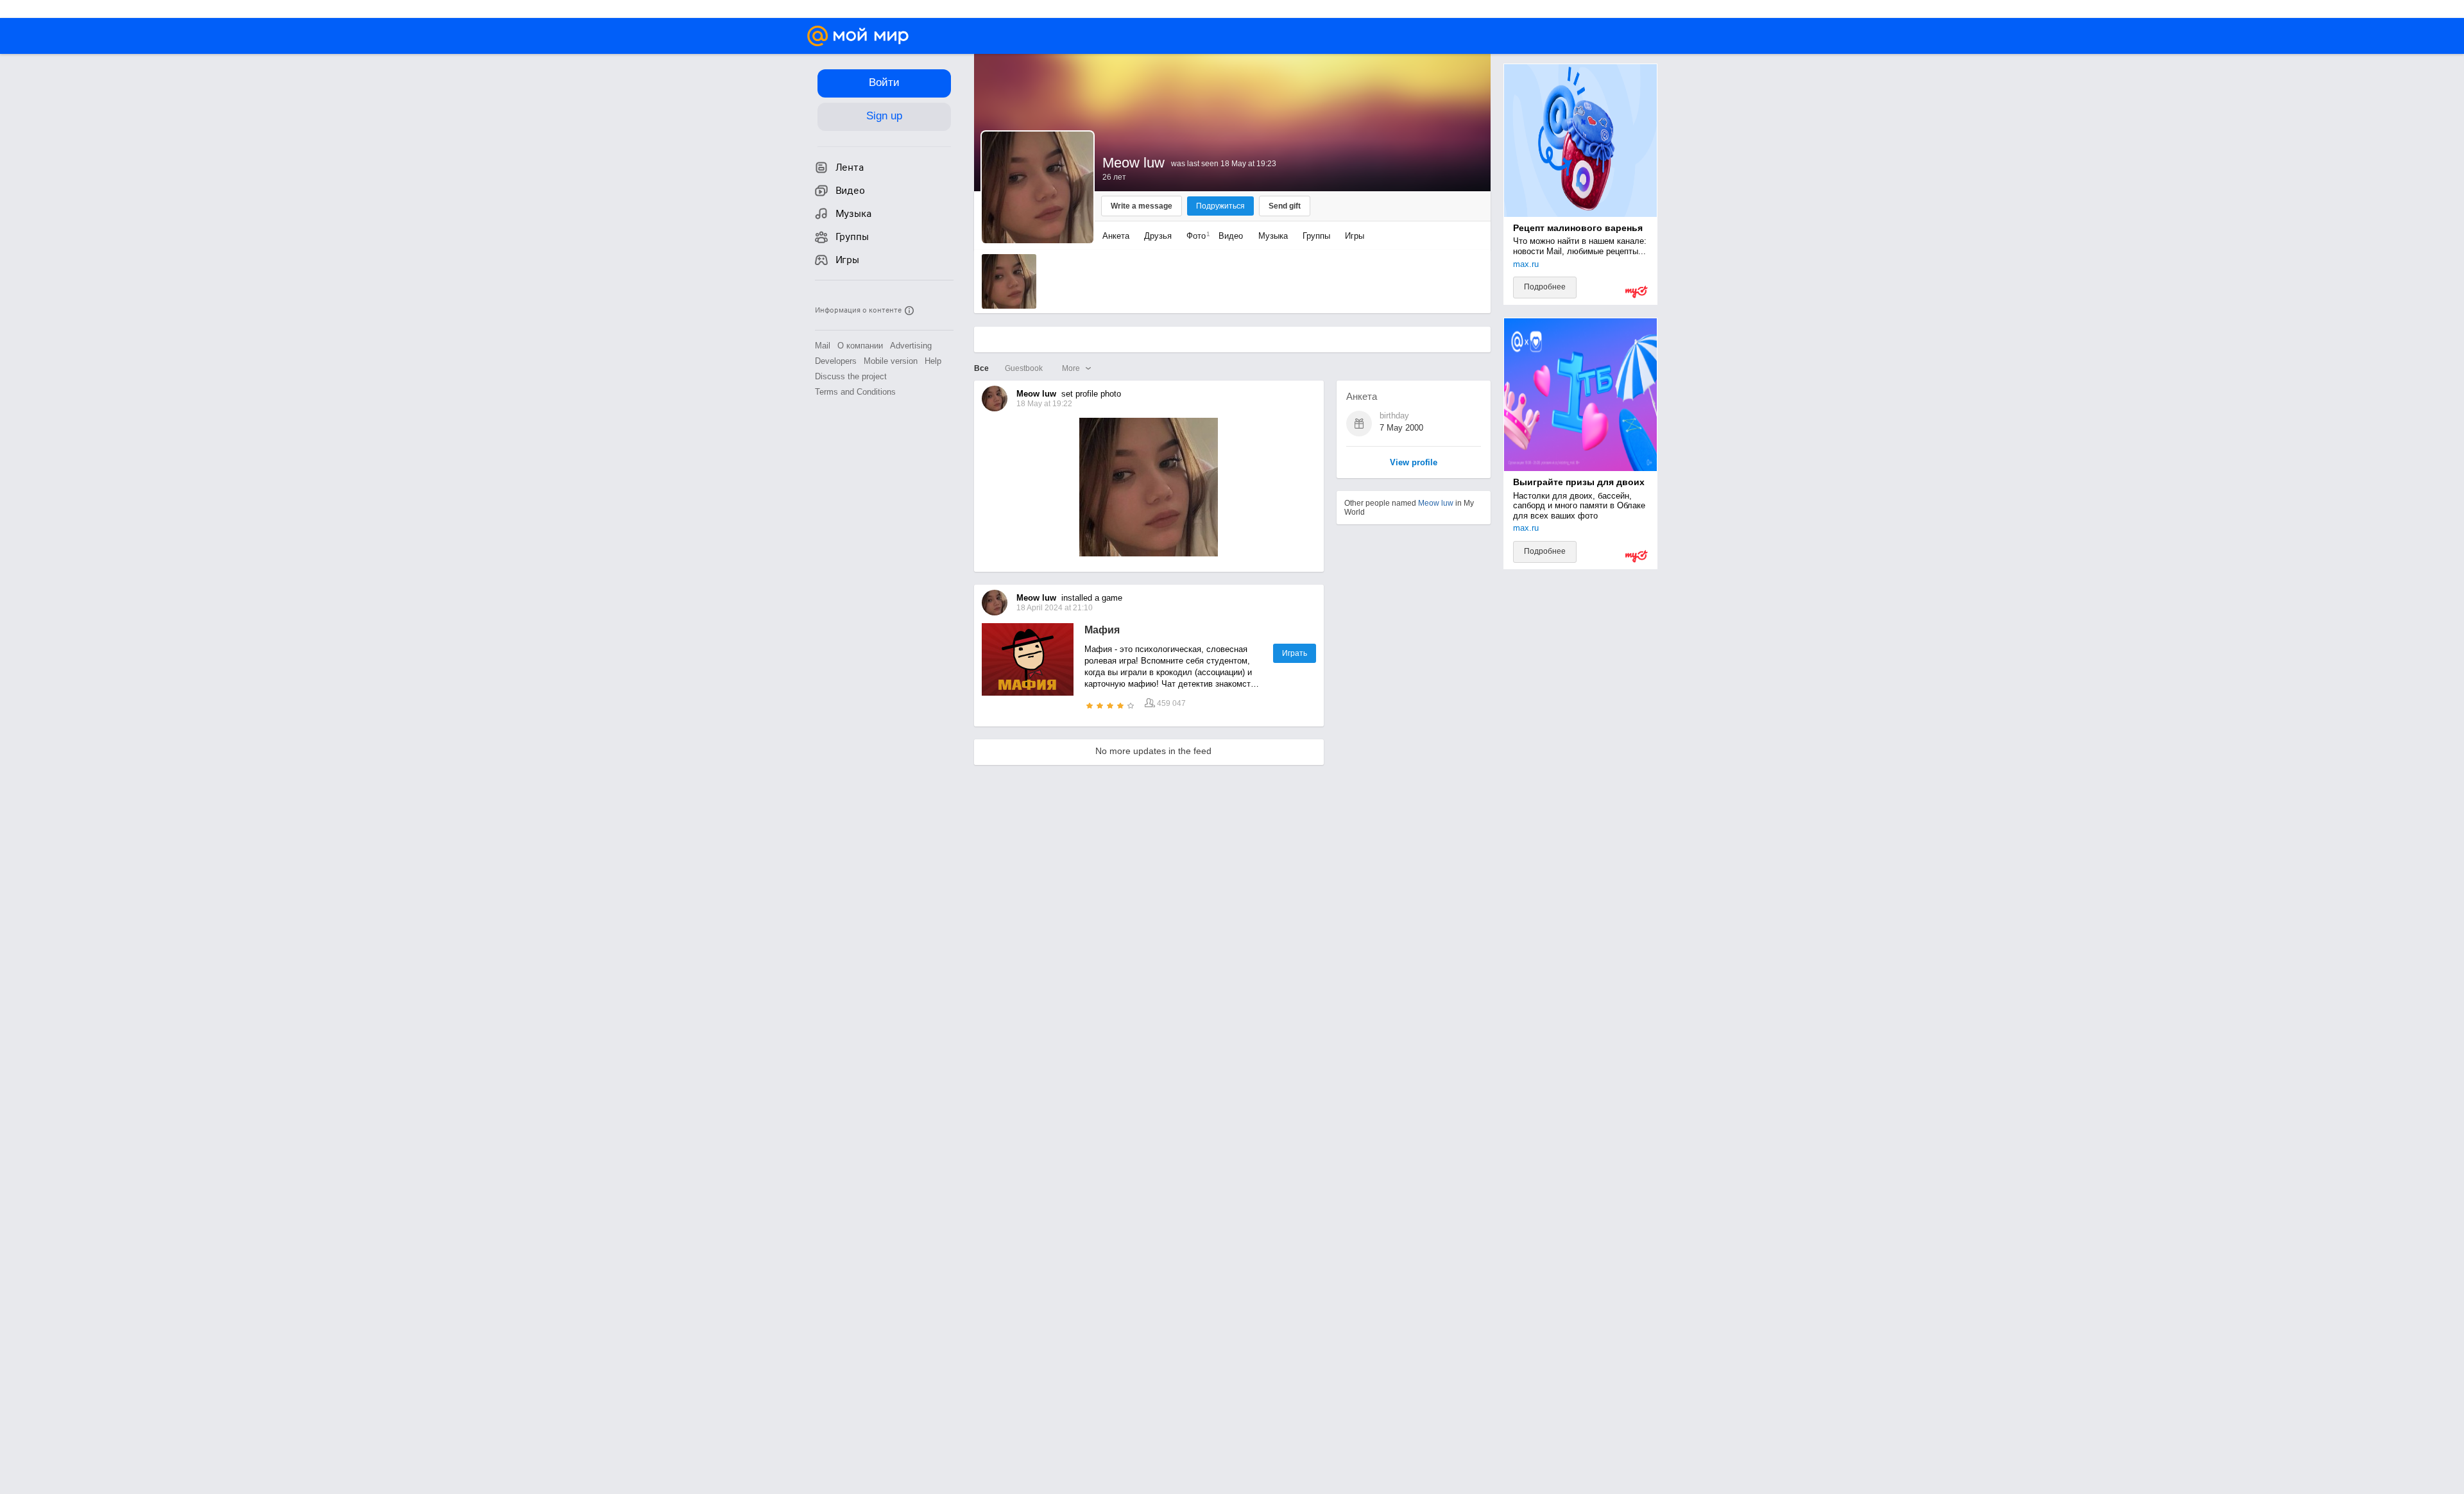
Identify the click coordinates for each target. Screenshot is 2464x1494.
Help (933, 361)
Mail (823, 346)
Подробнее (1545, 287)
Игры (1355, 236)
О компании (860, 346)
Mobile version (891, 361)
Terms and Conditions (855, 392)
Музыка (1273, 236)
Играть (1295, 653)
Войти (884, 82)
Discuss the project (851, 376)
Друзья (1158, 236)
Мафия (1102, 630)
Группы (1316, 236)
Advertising (911, 346)
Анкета (1116, 236)
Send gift (1285, 206)
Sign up (884, 116)
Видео (1232, 236)
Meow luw (1436, 503)
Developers (836, 361)
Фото (1195, 236)
